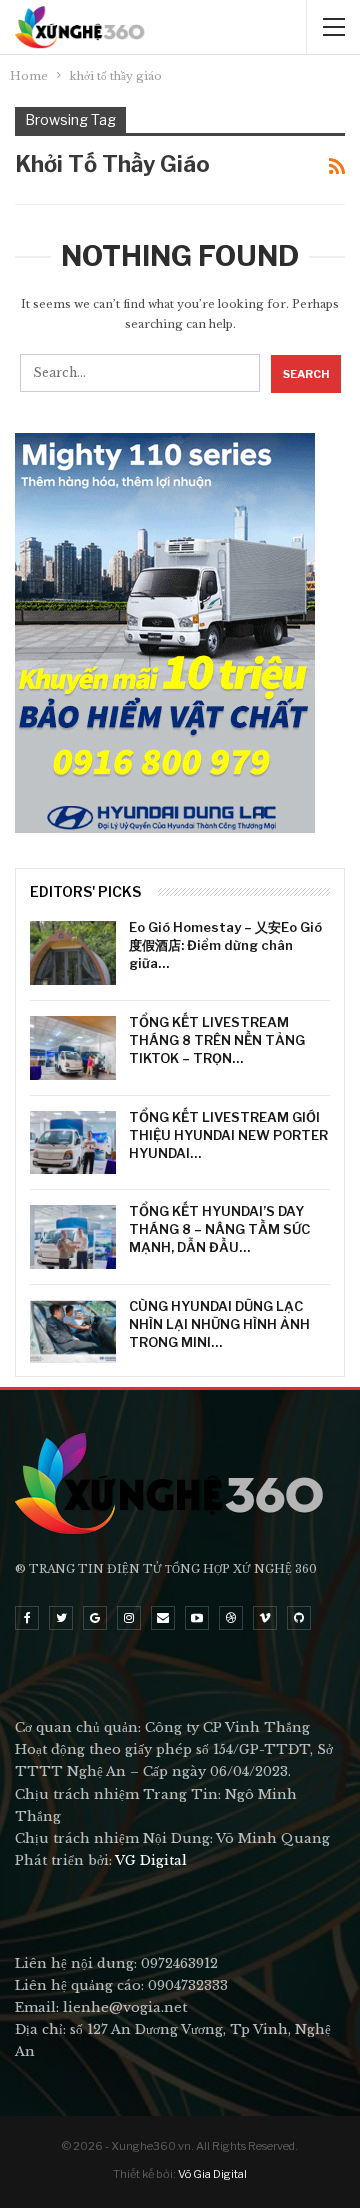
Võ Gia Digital (212, 2174)
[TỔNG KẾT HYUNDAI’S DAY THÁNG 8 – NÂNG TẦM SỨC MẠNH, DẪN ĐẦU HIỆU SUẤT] (73, 1237)
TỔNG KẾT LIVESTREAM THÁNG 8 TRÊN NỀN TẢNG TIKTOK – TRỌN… (217, 1040)
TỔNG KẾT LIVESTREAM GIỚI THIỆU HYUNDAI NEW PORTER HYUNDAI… (228, 1135)
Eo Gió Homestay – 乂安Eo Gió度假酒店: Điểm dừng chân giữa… (225, 945)
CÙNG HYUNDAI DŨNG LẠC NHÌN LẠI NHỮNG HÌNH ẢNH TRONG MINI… (219, 1324)
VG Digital (151, 1860)
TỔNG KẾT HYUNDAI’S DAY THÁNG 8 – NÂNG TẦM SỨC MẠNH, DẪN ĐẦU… (219, 1229)
